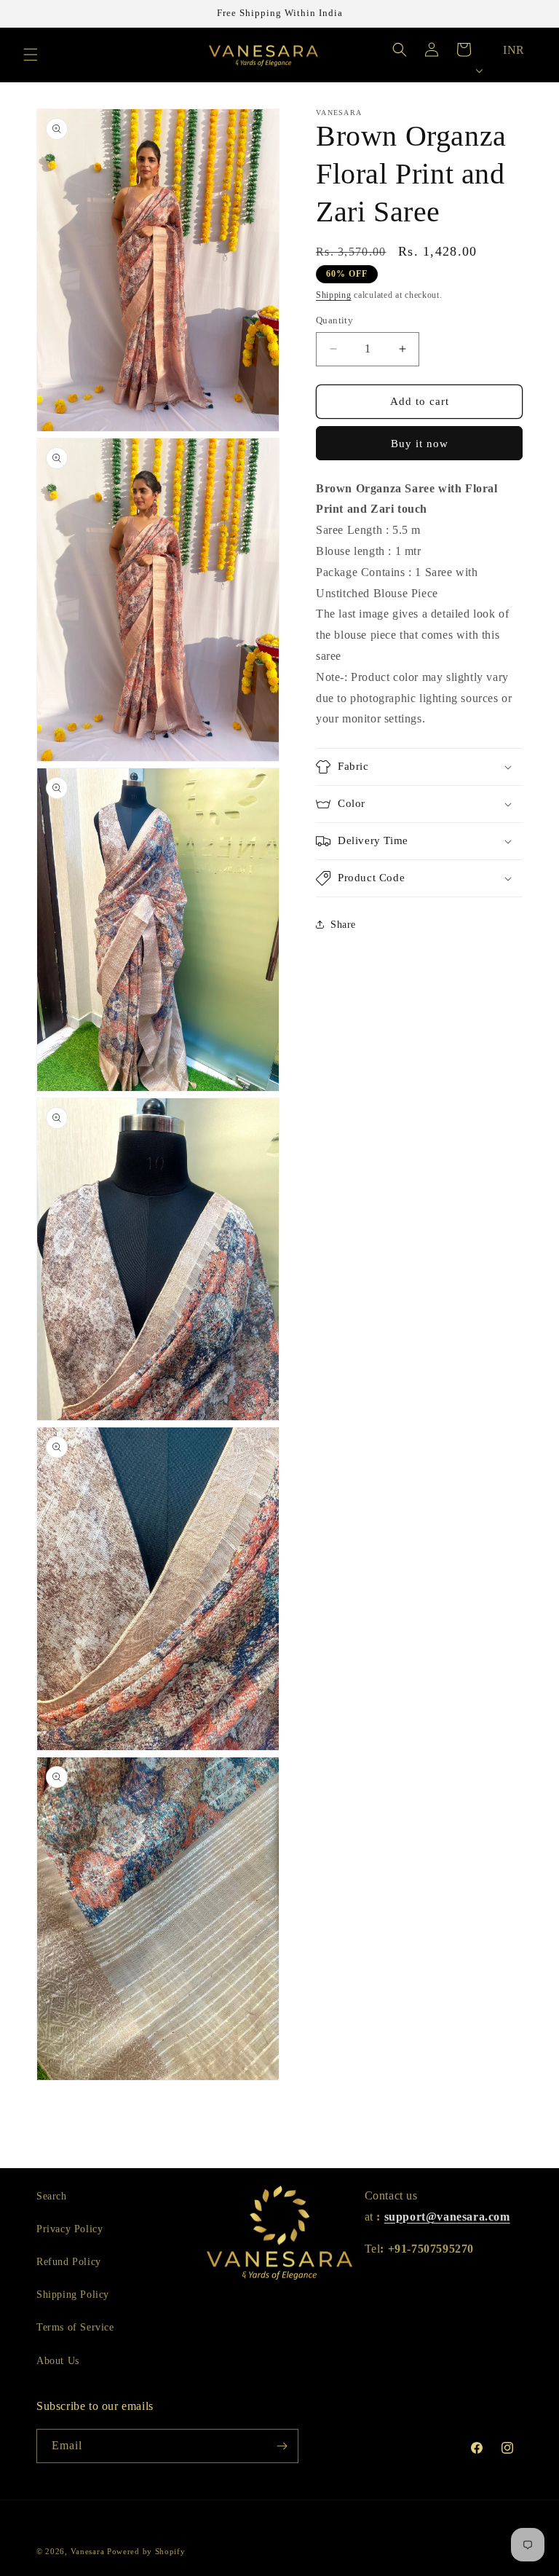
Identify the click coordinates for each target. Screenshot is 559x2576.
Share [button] (343, 925)
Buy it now (420, 444)
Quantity (334, 320)
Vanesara (88, 2551)
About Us (58, 2361)
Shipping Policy (73, 2295)
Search (52, 2196)
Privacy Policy (70, 2229)
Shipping (334, 295)
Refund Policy (69, 2262)
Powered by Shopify (146, 2551)
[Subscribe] (282, 2446)
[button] (31, 55)
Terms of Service (75, 2327)
